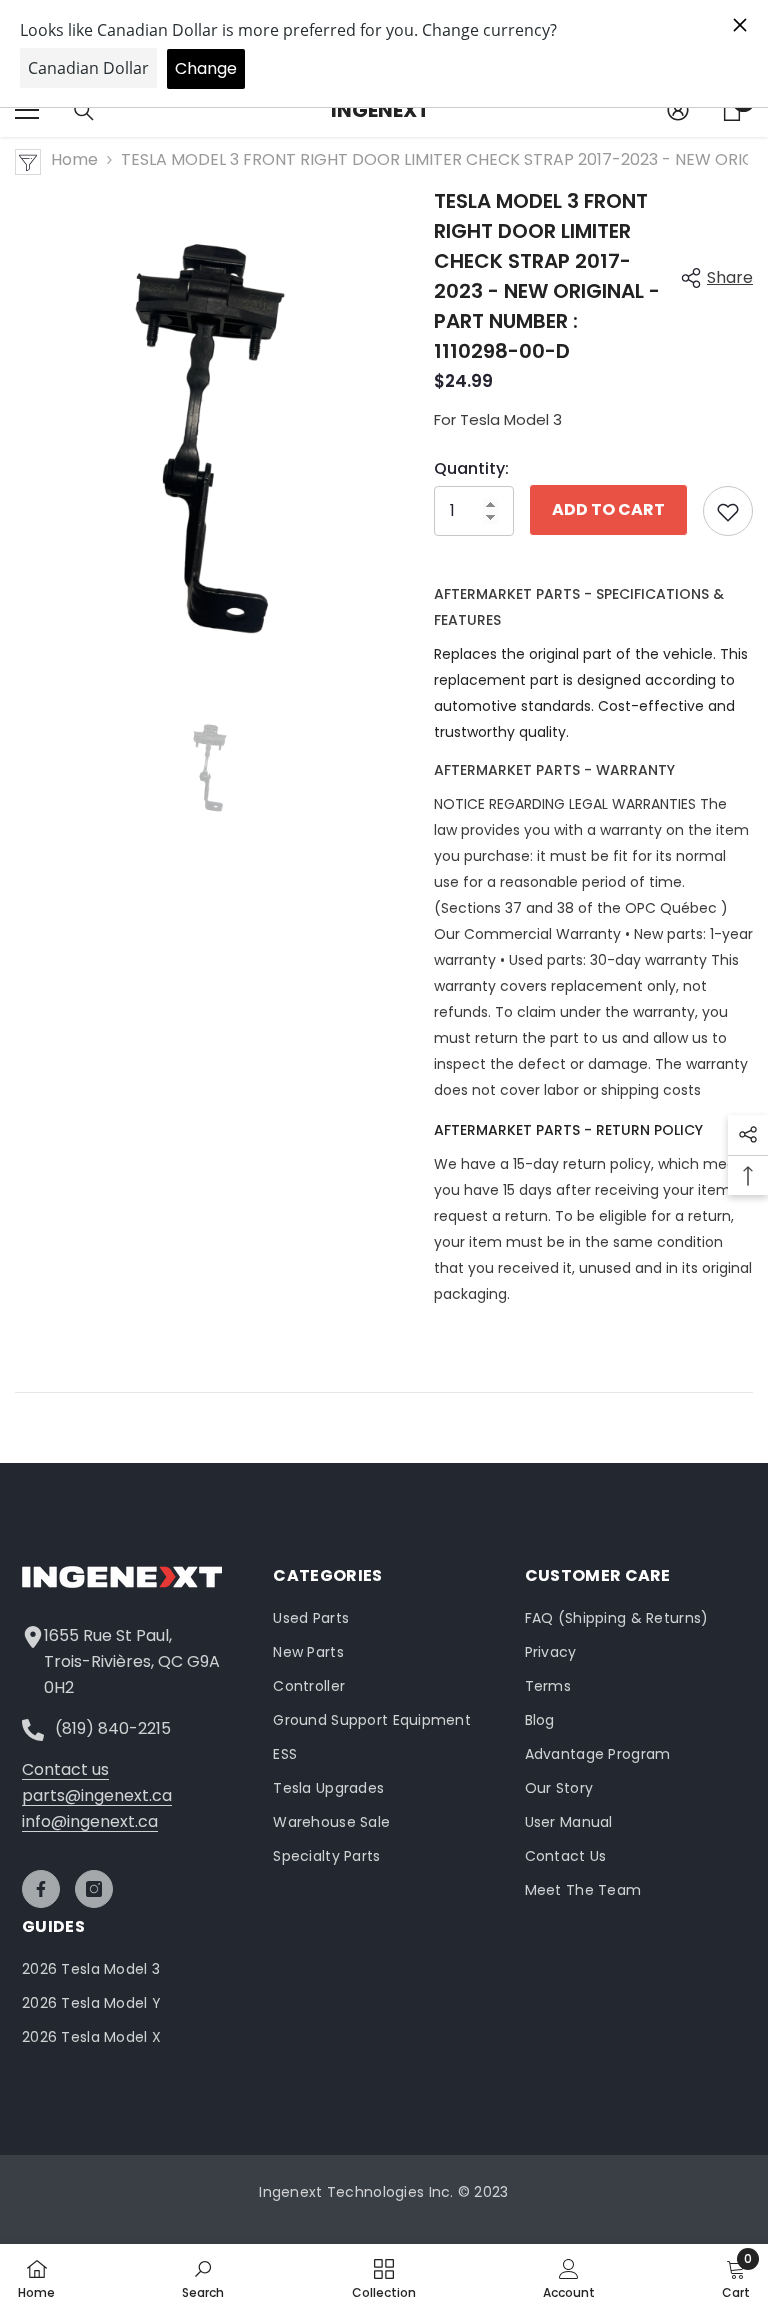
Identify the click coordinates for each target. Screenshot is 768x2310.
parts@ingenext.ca (97, 1795)
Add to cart (608, 509)
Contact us (65, 1769)
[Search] (84, 111)
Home (74, 159)
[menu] (27, 110)
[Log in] (678, 110)
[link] (203, 2277)
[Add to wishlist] (728, 511)
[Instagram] (94, 1889)
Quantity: (471, 468)
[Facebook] (41, 1889)
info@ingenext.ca (90, 1821)
